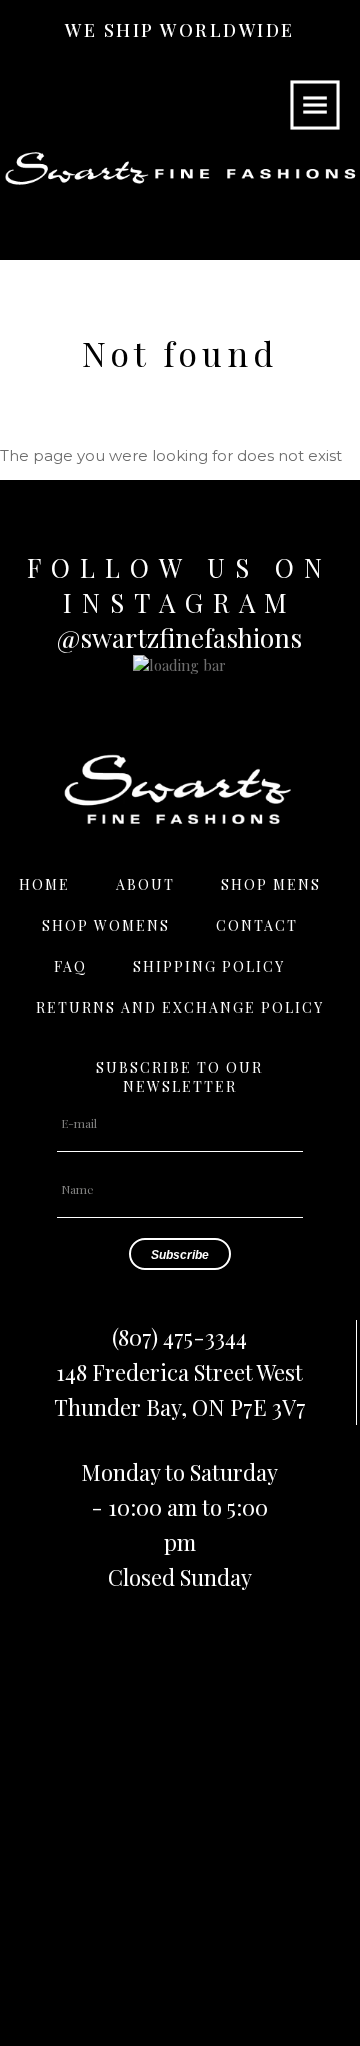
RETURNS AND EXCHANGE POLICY (180, 1007)
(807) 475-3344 (179, 1337)
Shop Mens (271, 884)
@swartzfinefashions (179, 637)
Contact (257, 925)
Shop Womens (106, 925)
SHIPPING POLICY (209, 966)
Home (44, 884)
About (145, 884)
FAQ (70, 966)
